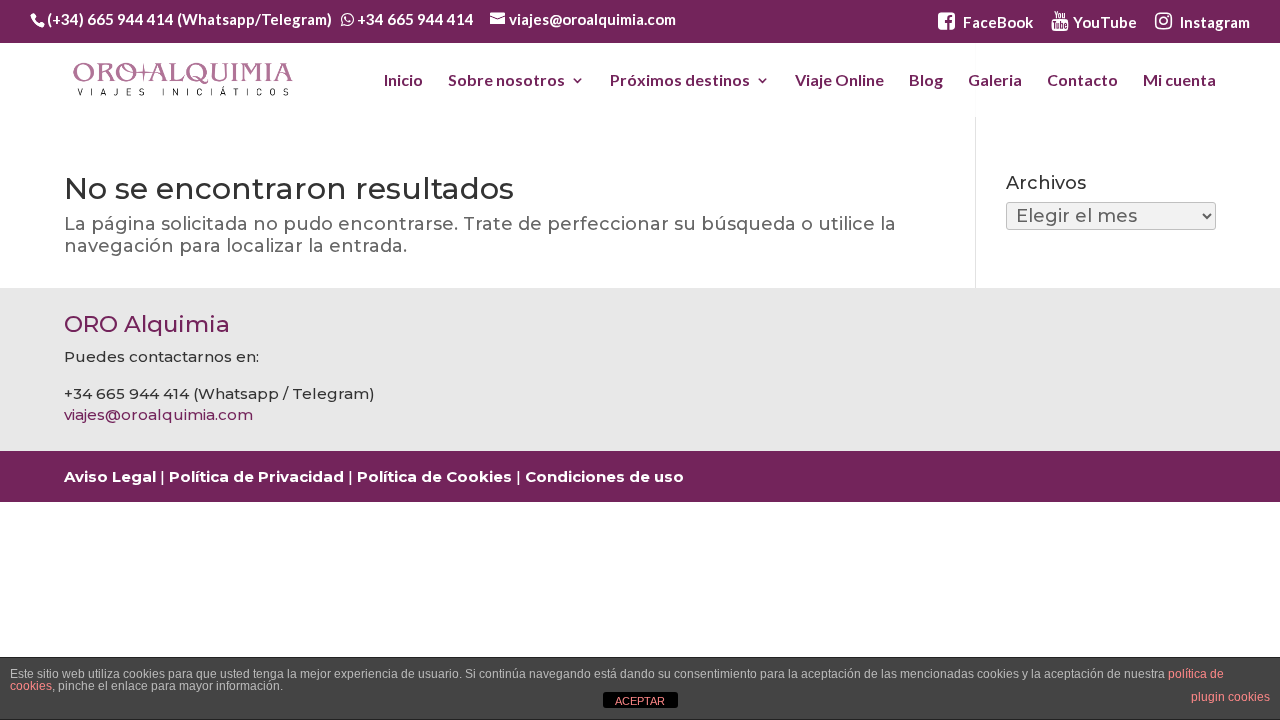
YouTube (1105, 22)
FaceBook (996, 22)
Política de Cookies (434, 476)
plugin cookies (1230, 697)
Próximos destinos (680, 81)
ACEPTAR (640, 701)
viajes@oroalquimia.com (158, 414)
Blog (926, 81)
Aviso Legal (110, 476)
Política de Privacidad (256, 476)
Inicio (403, 81)
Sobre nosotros (506, 81)
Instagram (1213, 22)
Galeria (995, 81)
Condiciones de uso (604, 476)
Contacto (1082, 81)
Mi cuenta (1179, 81)
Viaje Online (839, 81)
